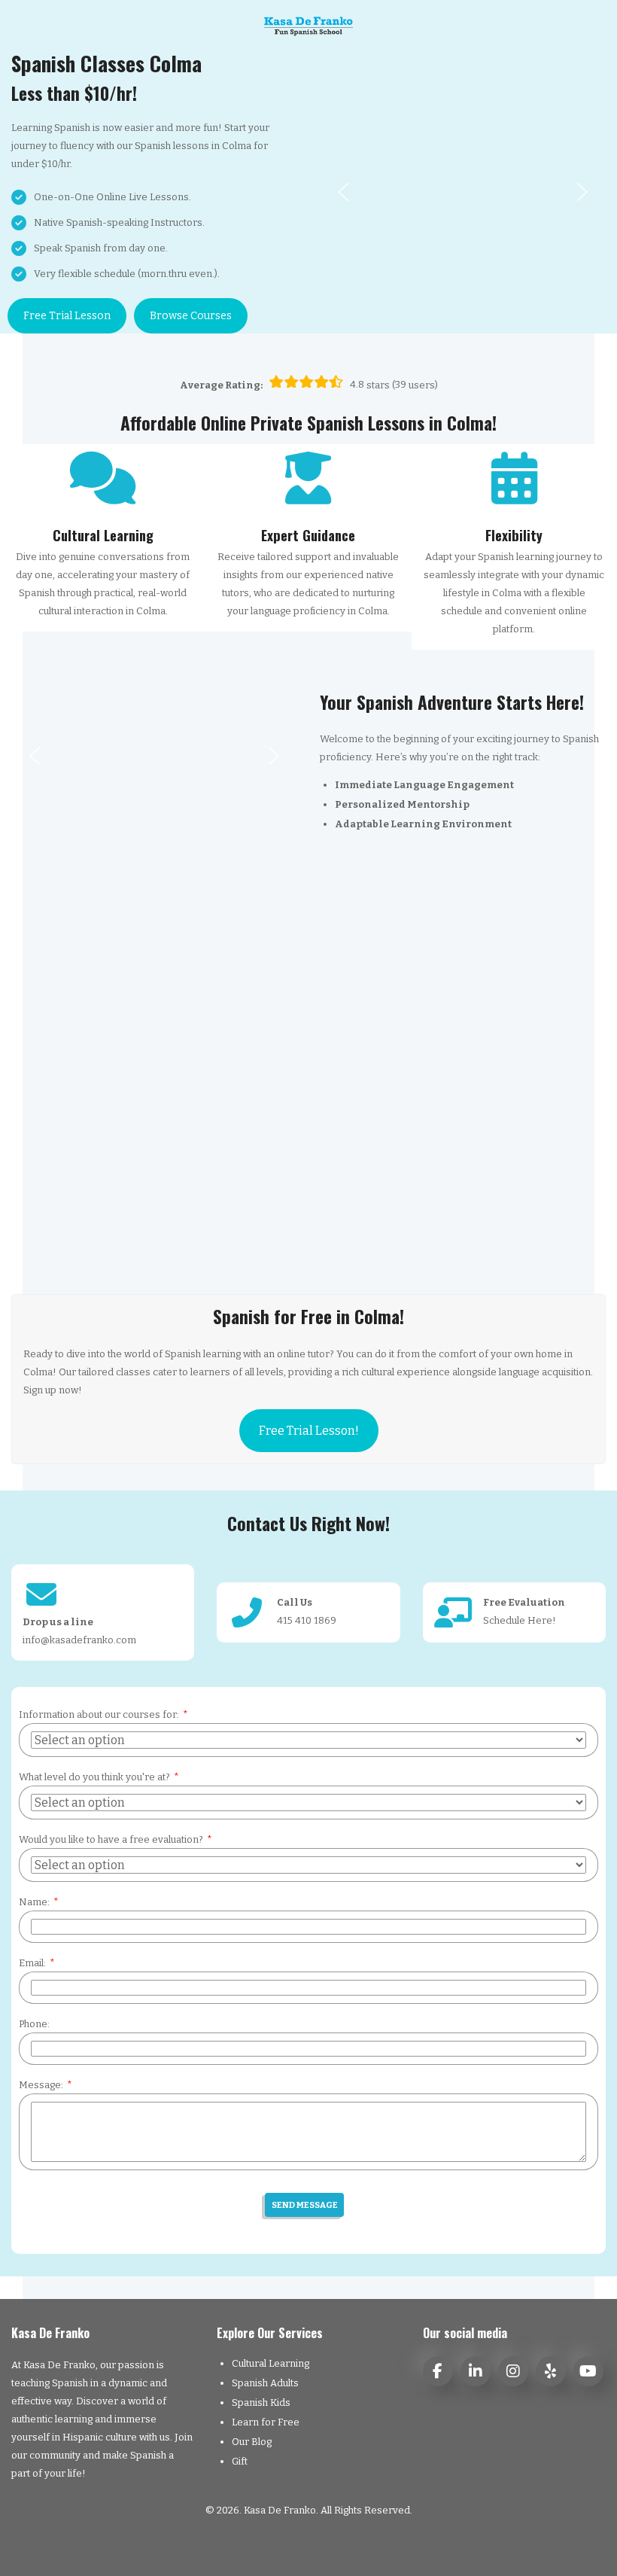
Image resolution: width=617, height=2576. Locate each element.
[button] (343, 192)
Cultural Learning (271, 2363)
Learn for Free (266, 2422)
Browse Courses (191, 316)
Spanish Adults (265, 2383)
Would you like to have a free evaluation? (111, 1839)
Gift (240, 2461)
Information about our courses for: (99, 1714)
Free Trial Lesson (67, 316)
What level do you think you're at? (94, 1777)
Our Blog (252, 2442)
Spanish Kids (261, 2402)
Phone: (34, 2024)
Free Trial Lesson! (309, 1431)
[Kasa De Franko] (309, 26)
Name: (34, 1902)
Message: (41, 2085)
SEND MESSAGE (305, 2205)
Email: (32, 1963)
